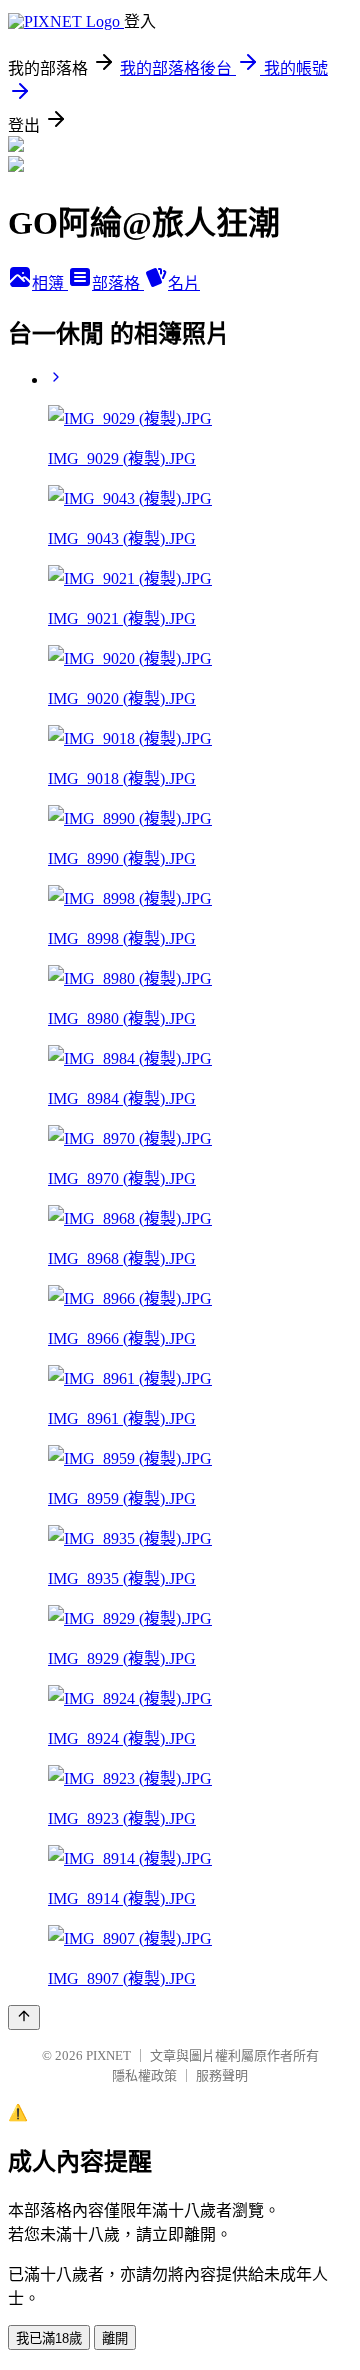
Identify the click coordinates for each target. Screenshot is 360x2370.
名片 (184, 283)
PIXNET (108, 2055)
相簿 (50, 283)
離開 (115, 2338)
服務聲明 (222, 2075)
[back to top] (24, 2017)
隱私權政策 (144, 2075)
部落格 (118, 283)
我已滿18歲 (49, 2338)
